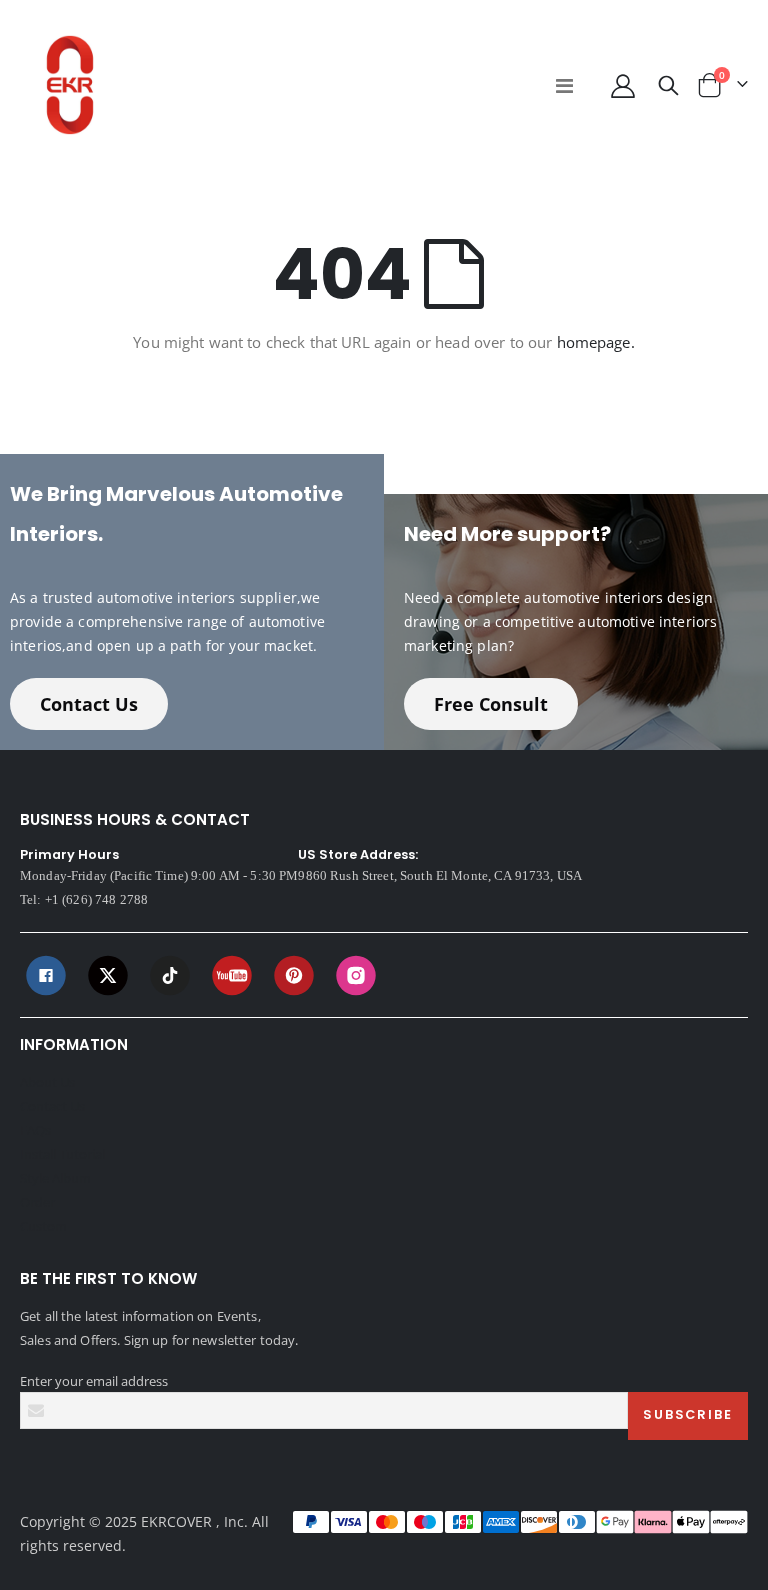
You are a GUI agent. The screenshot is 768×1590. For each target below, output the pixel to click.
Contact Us (89, 704)
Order (37, 1202)
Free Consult (491, 704)
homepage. (596, 342)
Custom (43, 1226)
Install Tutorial (62, 1154)
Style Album (55, 1178)
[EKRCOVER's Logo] (70, 85)
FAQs (35, 1130)
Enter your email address (94, 1381)
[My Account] (622, 85)
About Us (47, 1082)
